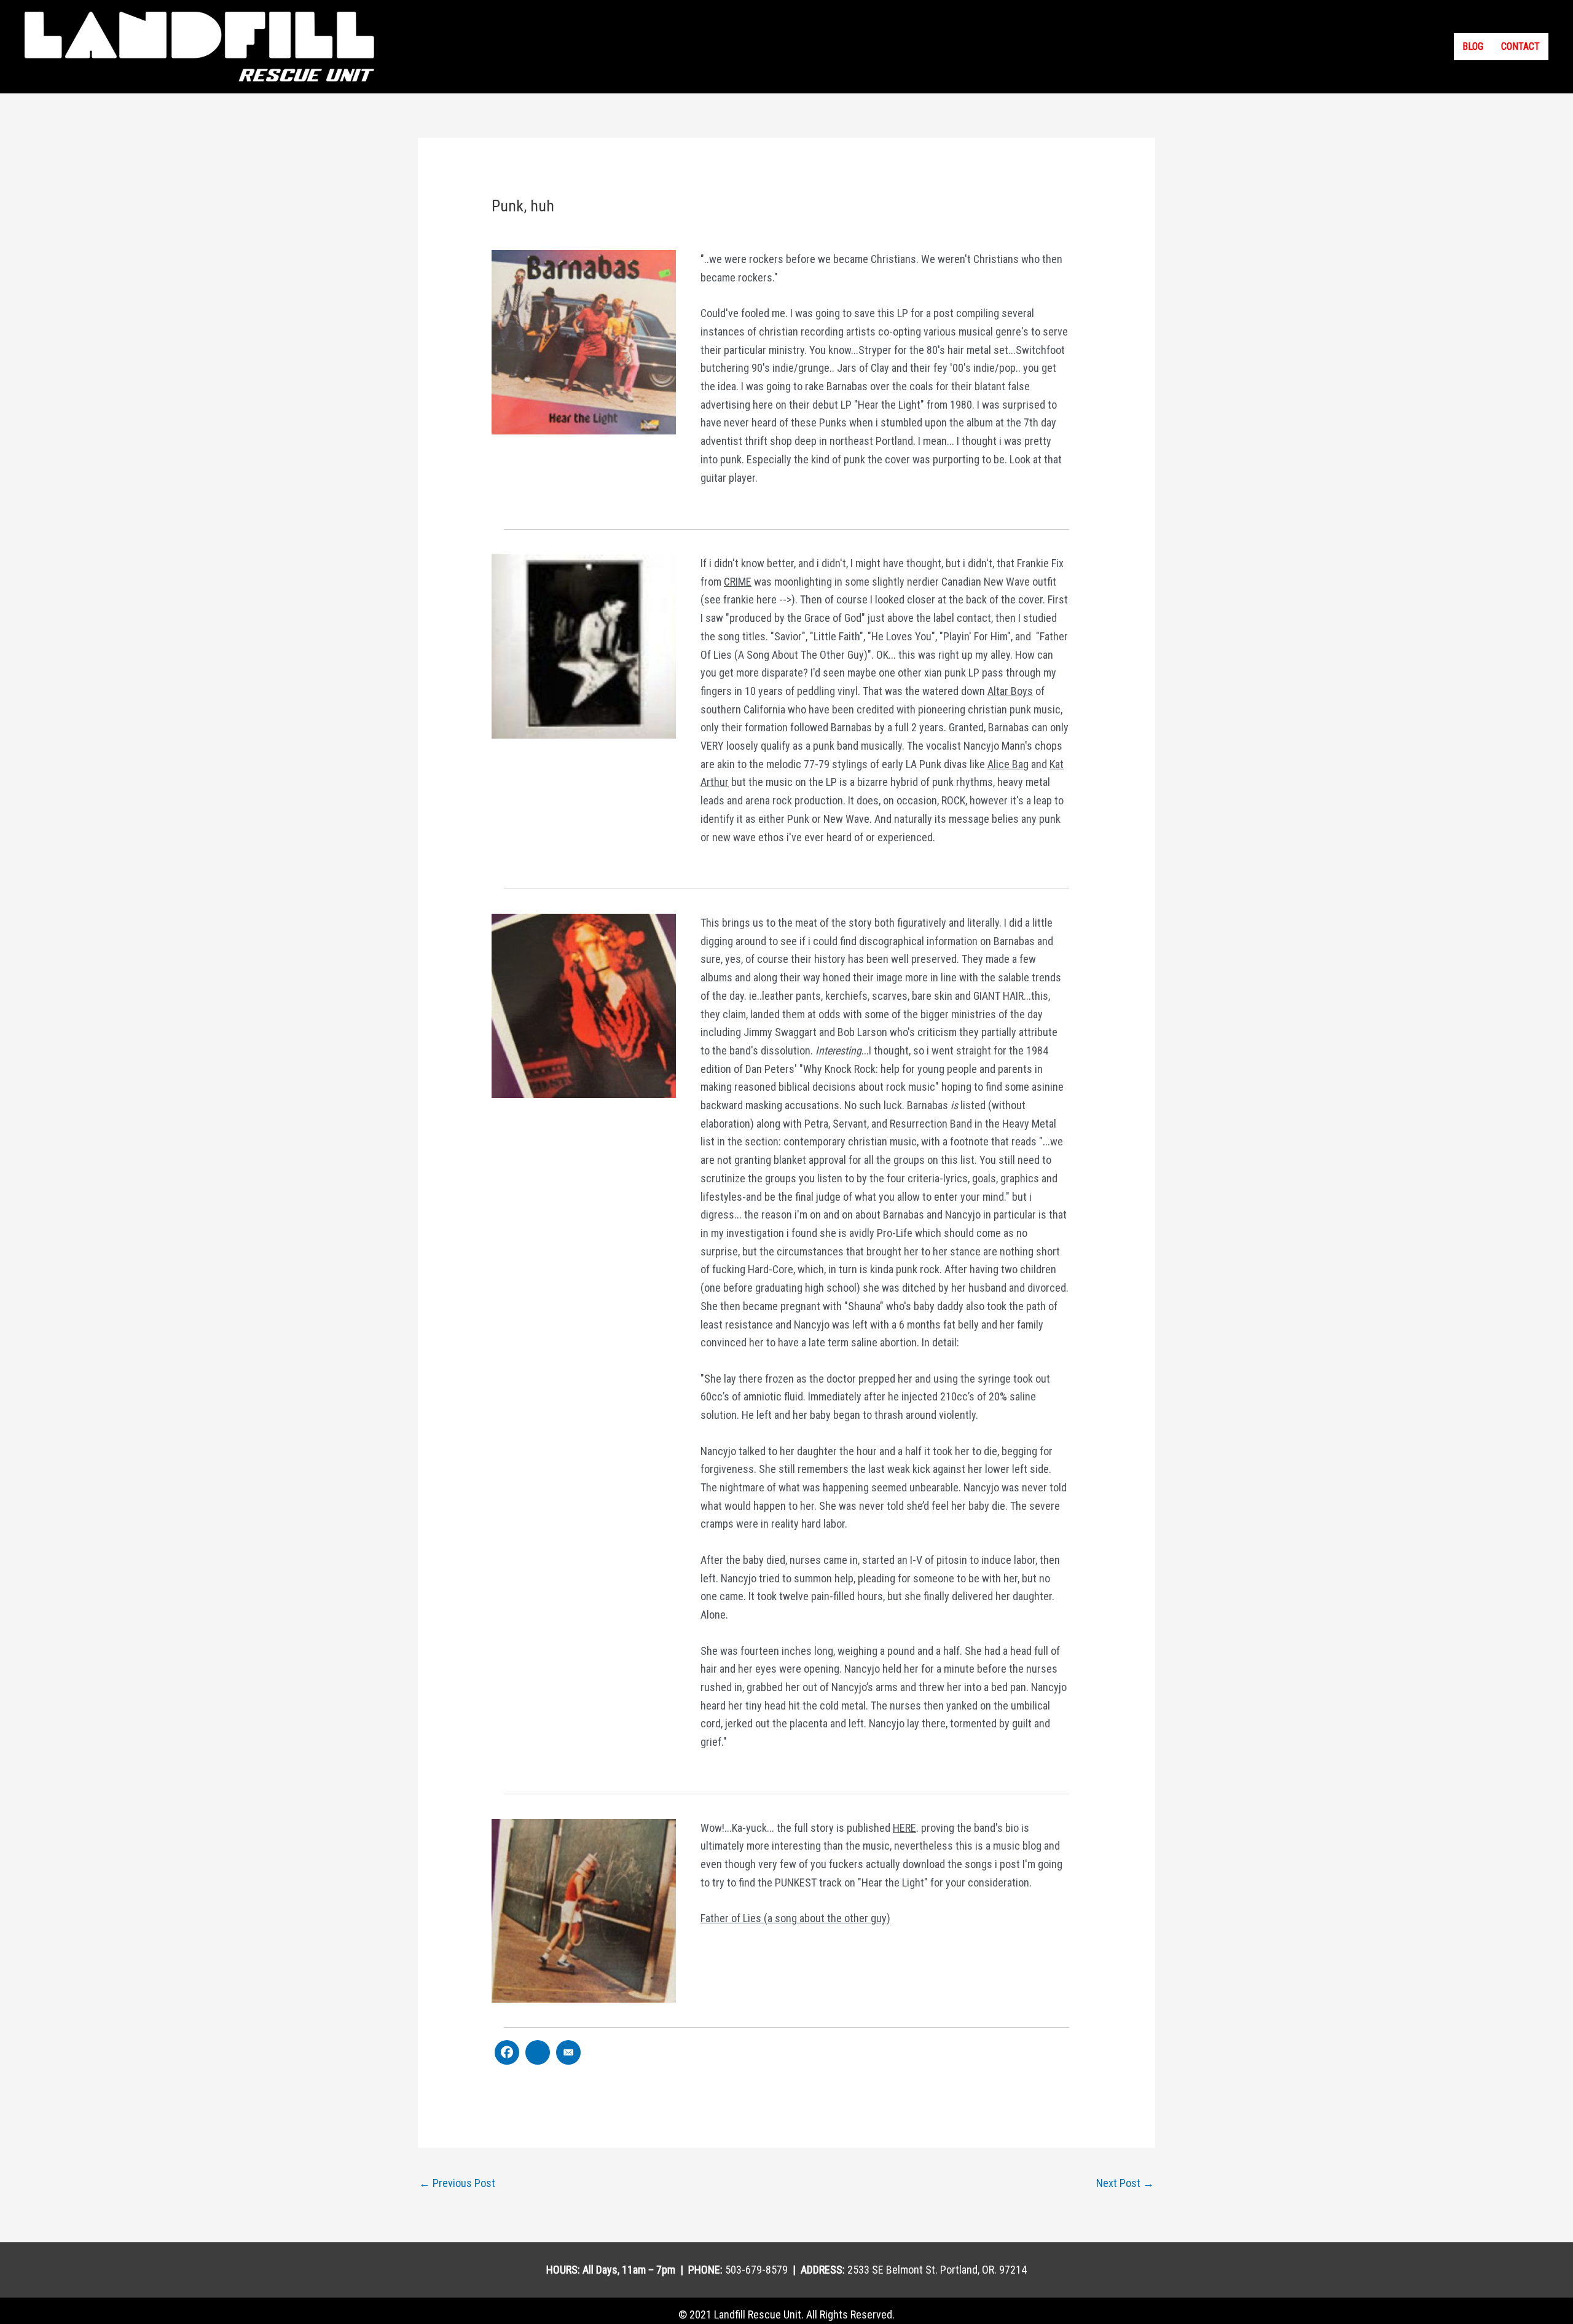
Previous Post (457, 2183)
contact (1520, 46)
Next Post (1125, 2183)
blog (1473, 46)
